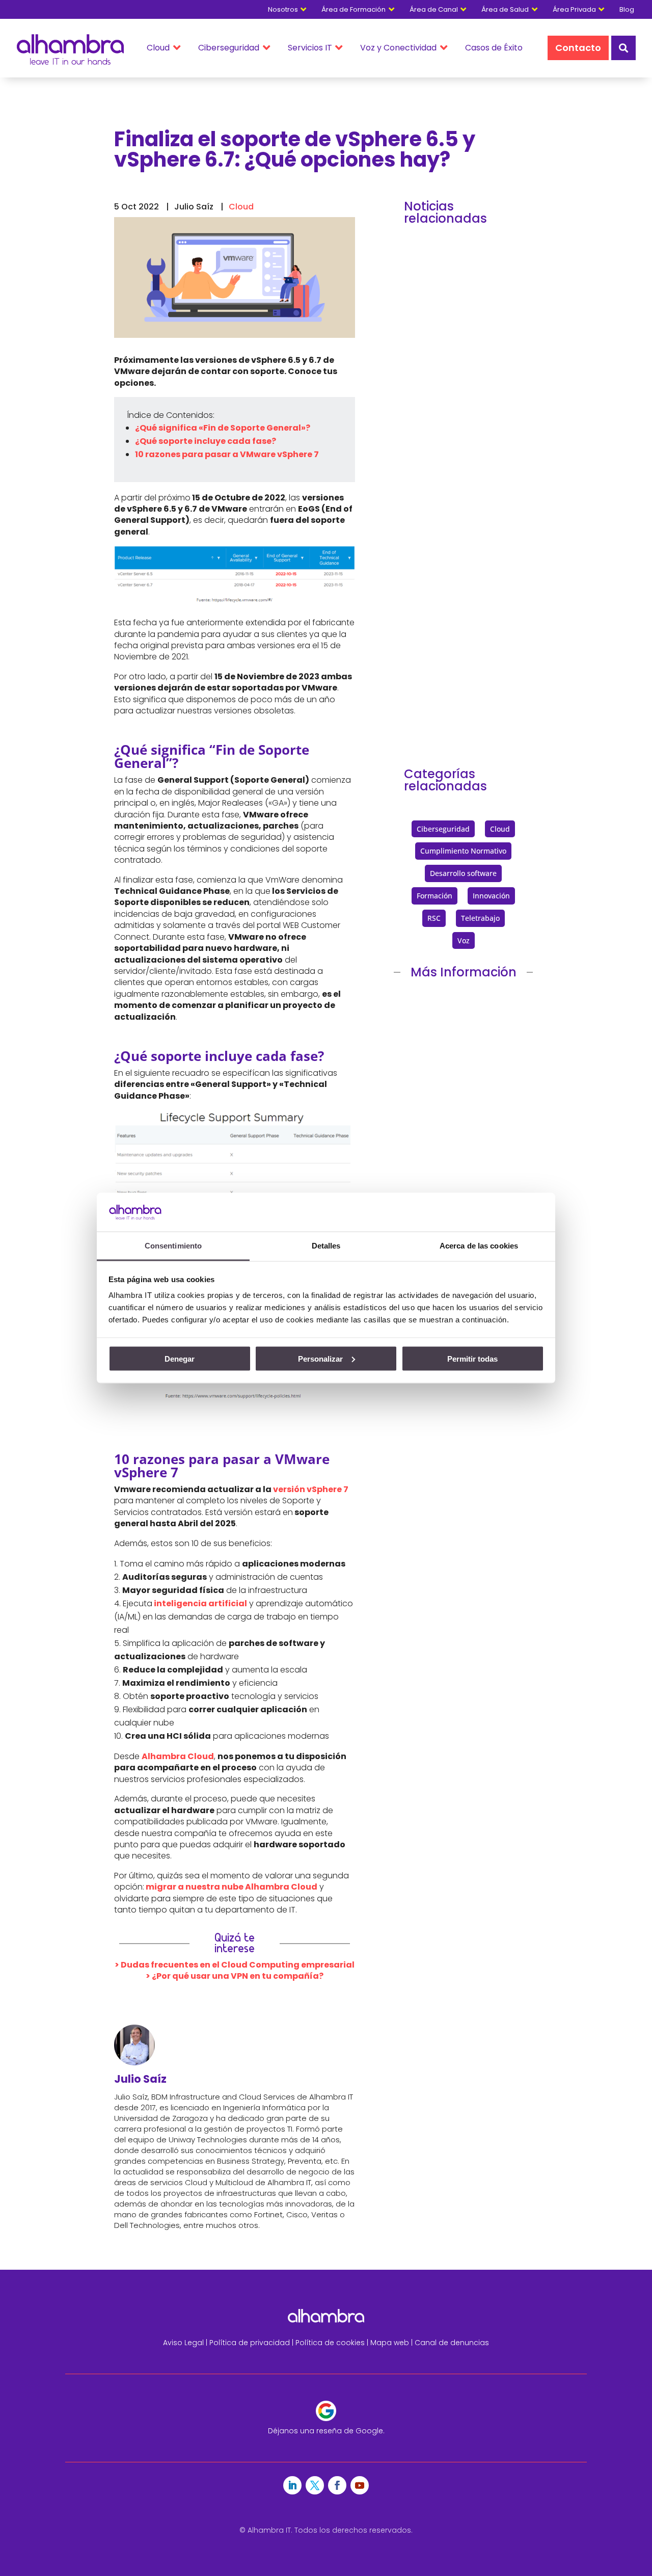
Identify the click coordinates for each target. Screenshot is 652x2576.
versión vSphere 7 (311, 1489)
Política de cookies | (333, 2343)
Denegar (180, 1358)
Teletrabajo (480, 918)
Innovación (491, 896)
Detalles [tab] (326, 1246)
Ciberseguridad (443, 829)
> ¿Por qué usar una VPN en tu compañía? (235, 1976)
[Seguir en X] (315, 2485)
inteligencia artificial (200, 1603)
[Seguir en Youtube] (360, 2485)
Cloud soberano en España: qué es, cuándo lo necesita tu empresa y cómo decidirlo (463, 617)
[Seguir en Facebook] (337, 2485)
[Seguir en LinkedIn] (292, 2485)
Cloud (241, 207)
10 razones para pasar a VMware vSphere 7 (227, 454)
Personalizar (320, 1358)
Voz (464, 940)
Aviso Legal (183, 2343)
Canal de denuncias (452, 2343)
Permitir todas (472, 1358)
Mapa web (390, 2343)
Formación (434, 896)
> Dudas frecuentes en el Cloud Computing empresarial (235, 1965)
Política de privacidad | (252, 2343)
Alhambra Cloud (178, 1756)
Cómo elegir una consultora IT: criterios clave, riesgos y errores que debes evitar (463, 354)
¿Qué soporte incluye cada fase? (206, 441)
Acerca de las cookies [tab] (479, 1246)
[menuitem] (632, 9)
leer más (436, 449)
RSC (434, 918)
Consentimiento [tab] (173, 1246)
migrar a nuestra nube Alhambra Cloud (231, 1887)
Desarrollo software (463, 873)
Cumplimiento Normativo (463, 851)
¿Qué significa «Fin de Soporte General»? (223, 428)
